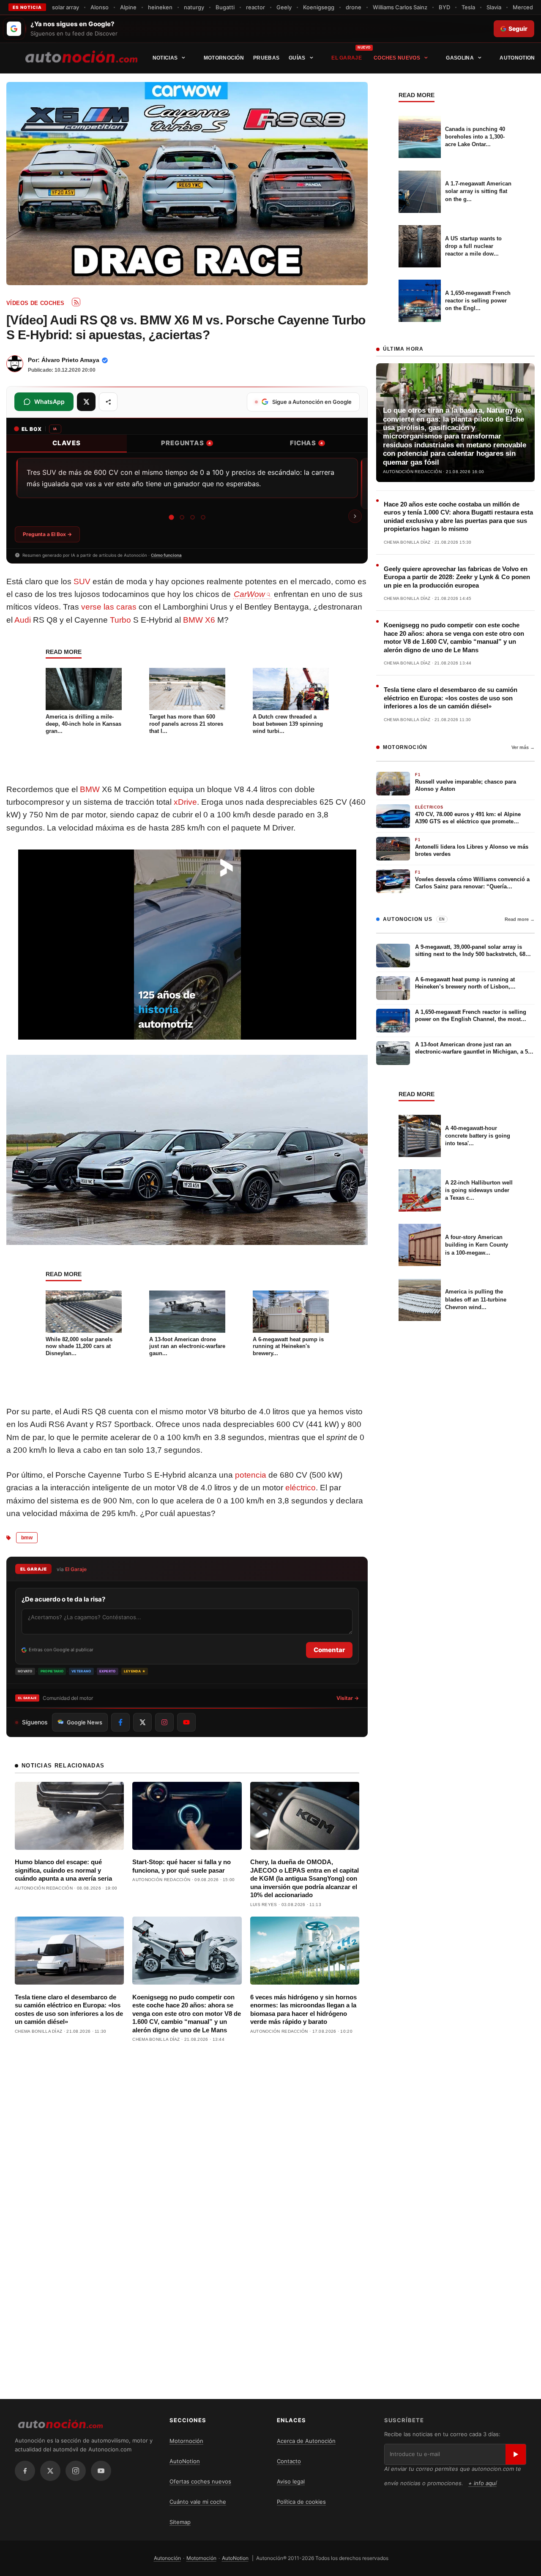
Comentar (329, 1650)
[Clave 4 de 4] (203, 517)
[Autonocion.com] (81, 56)
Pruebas (266, 58)
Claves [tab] (67, 443)
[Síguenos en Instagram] (164, 1722)
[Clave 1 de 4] (171, 517)
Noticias (165, 58)
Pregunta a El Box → (47, 534)
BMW (90, 789)
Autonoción (167, 2558)
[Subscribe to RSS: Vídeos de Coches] (76, 302)
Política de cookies (301, 2502)
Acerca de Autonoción (306, 2441)
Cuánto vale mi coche (198, 2502)
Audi (23, 620)
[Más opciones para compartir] (108, 402)
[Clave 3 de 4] (193, 517)
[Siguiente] (355, 516)
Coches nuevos (397, 58)
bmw (27, 1538)
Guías (297, 58)
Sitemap (180, 2522)
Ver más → (523, 747)
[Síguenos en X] (142, 1722)
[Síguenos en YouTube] (186, 1722)
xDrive (185, 802)
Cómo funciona (166, 555)
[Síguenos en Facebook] (120, 1722)
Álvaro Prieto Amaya (70, 360)
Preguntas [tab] (186, 443)
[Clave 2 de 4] (182, 517)
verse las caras (109, 607)
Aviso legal (291, 2481)
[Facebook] (25, 2471)
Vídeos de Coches (35, 303)
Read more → (520, 919)
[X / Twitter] (50, 2471)
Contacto (289, 2461)
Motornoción (224, 58)
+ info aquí (482, 2483)
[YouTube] (101, 2471)
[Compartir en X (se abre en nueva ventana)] (86, 402)
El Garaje (347, 58)
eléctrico (301, 1488)
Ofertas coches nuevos (200, 2481)
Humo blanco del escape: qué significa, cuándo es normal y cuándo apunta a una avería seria (63, 1870)
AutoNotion (517, 58)
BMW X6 (199, 620)
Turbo (120, 620)
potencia (251, 1475)
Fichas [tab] (306, 443)
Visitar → (348, 1698)
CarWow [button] (249, 594)
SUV (82, 581)
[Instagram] (76, 2471)
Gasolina (460, 58)
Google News (85, 1722)
